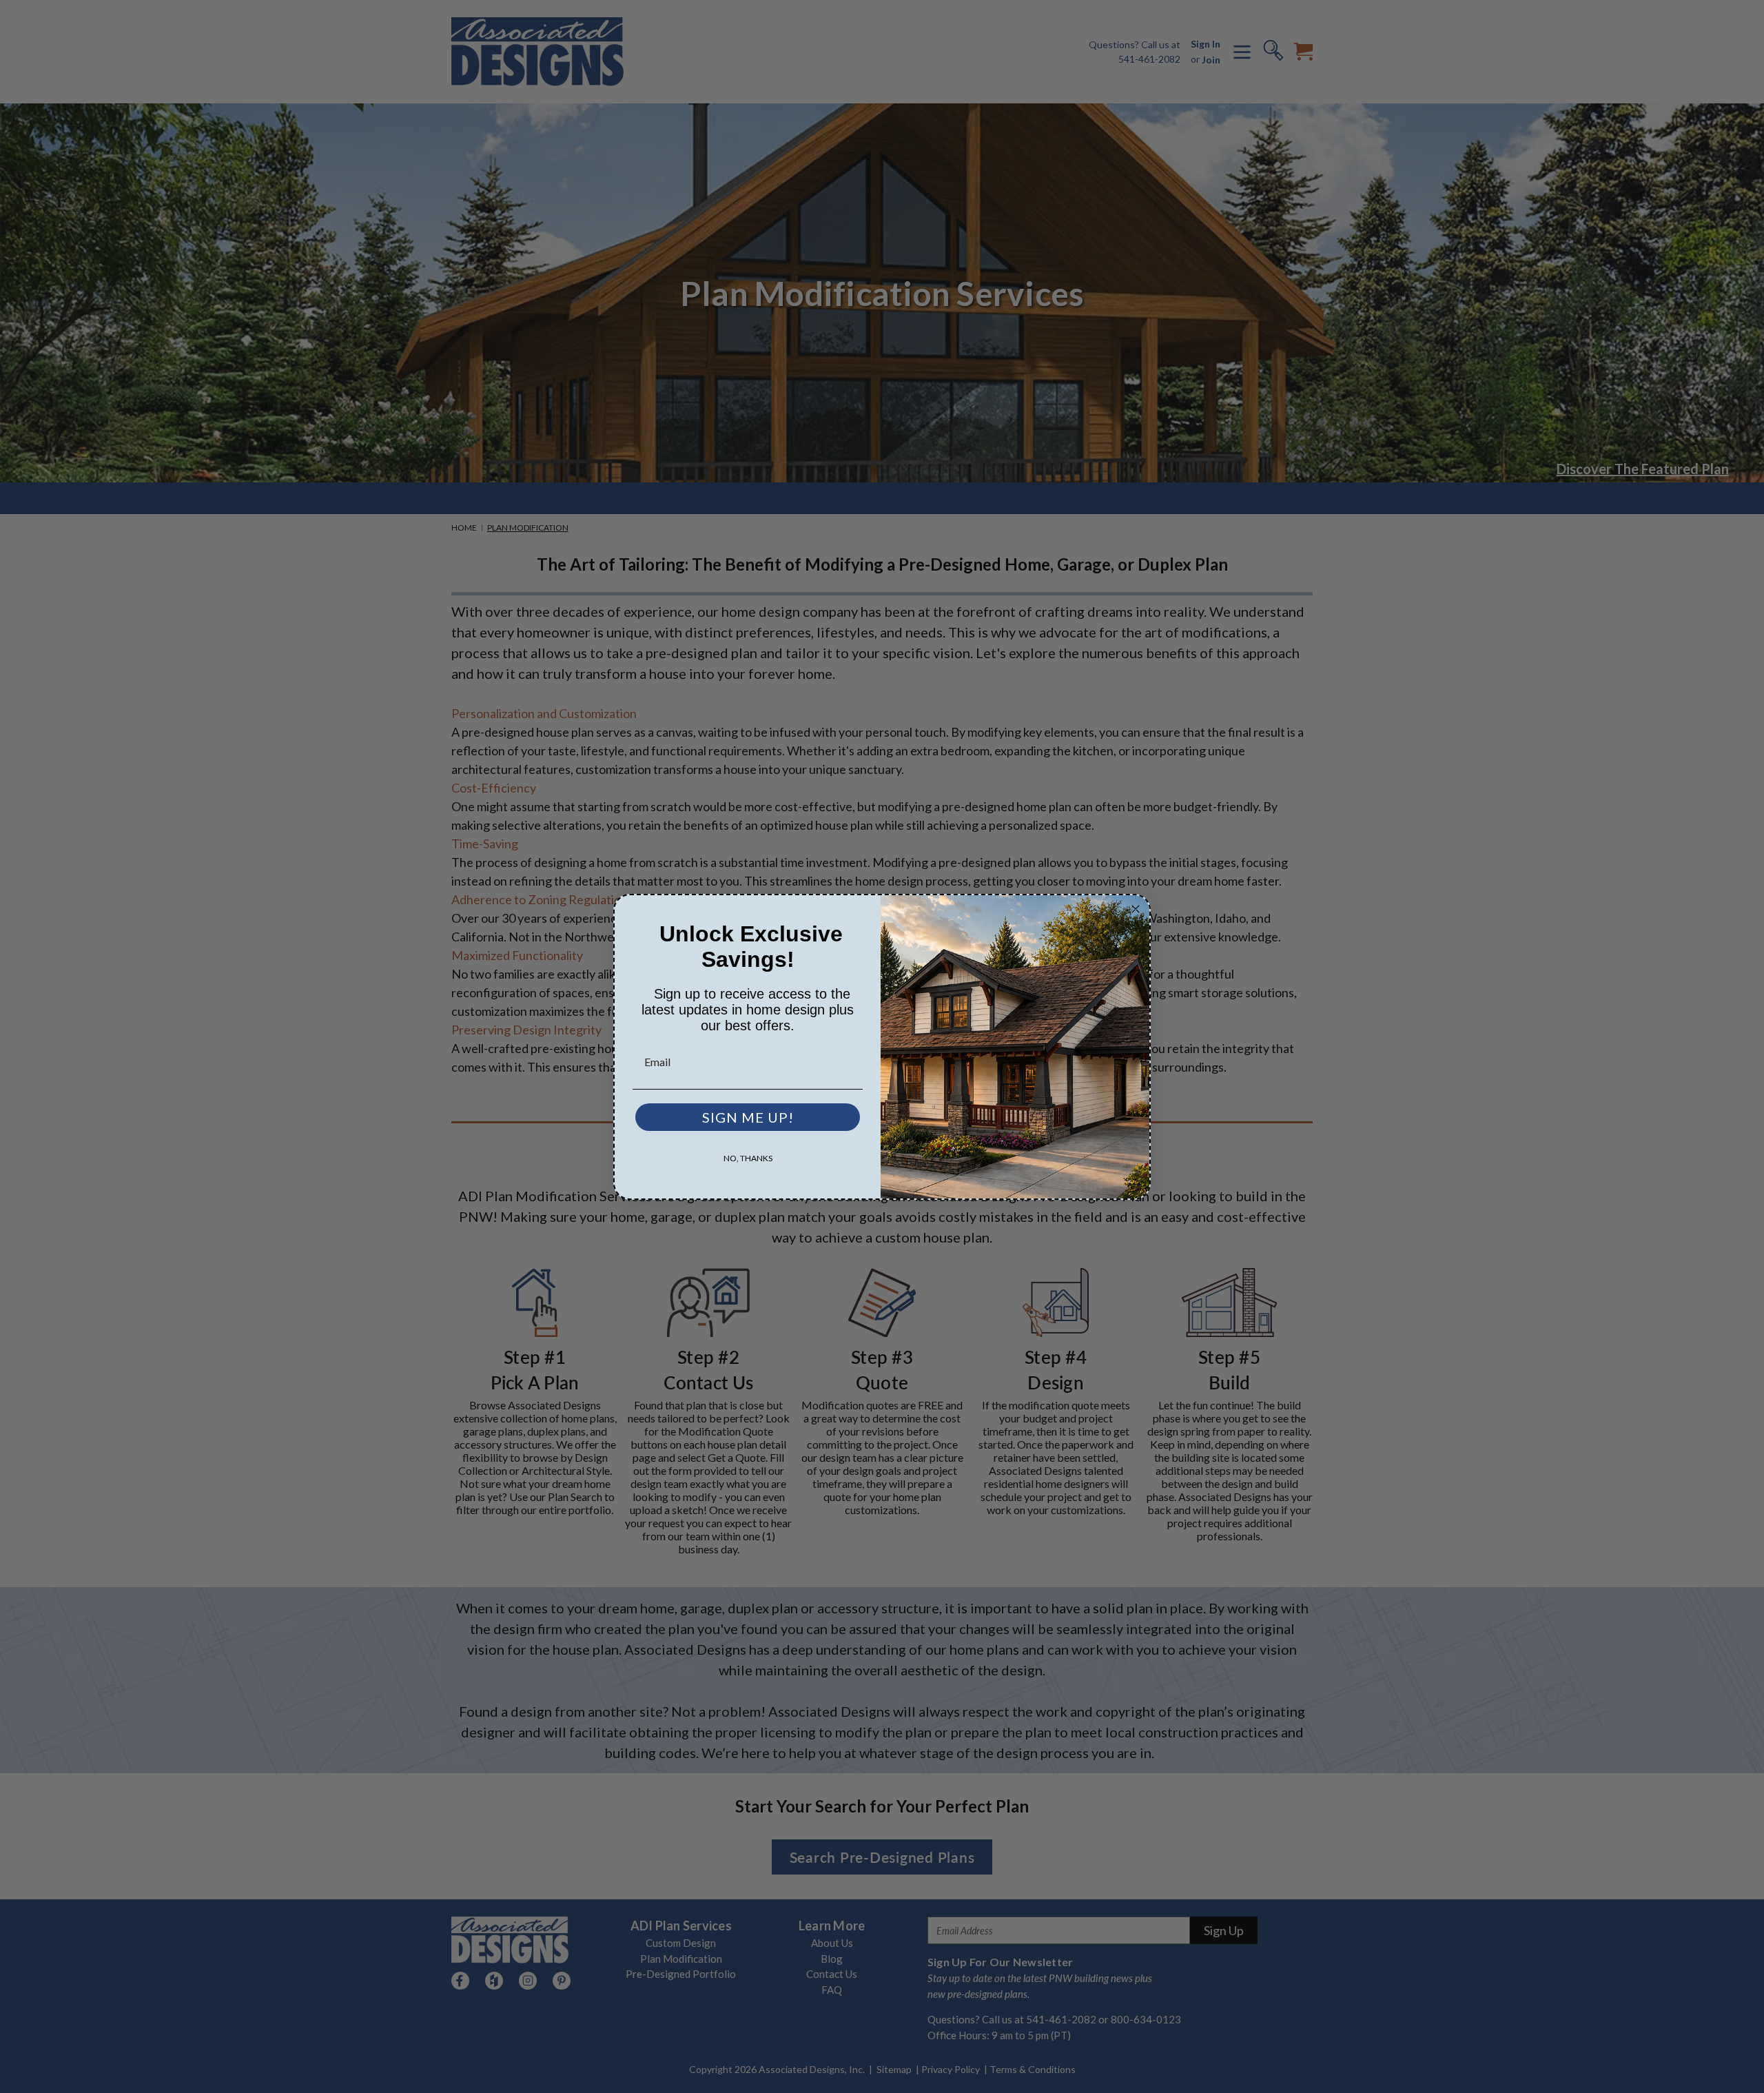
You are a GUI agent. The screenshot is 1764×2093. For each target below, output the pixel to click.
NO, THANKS (748, 1157)
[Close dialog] (1136, 909)
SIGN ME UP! (748, 1116)
